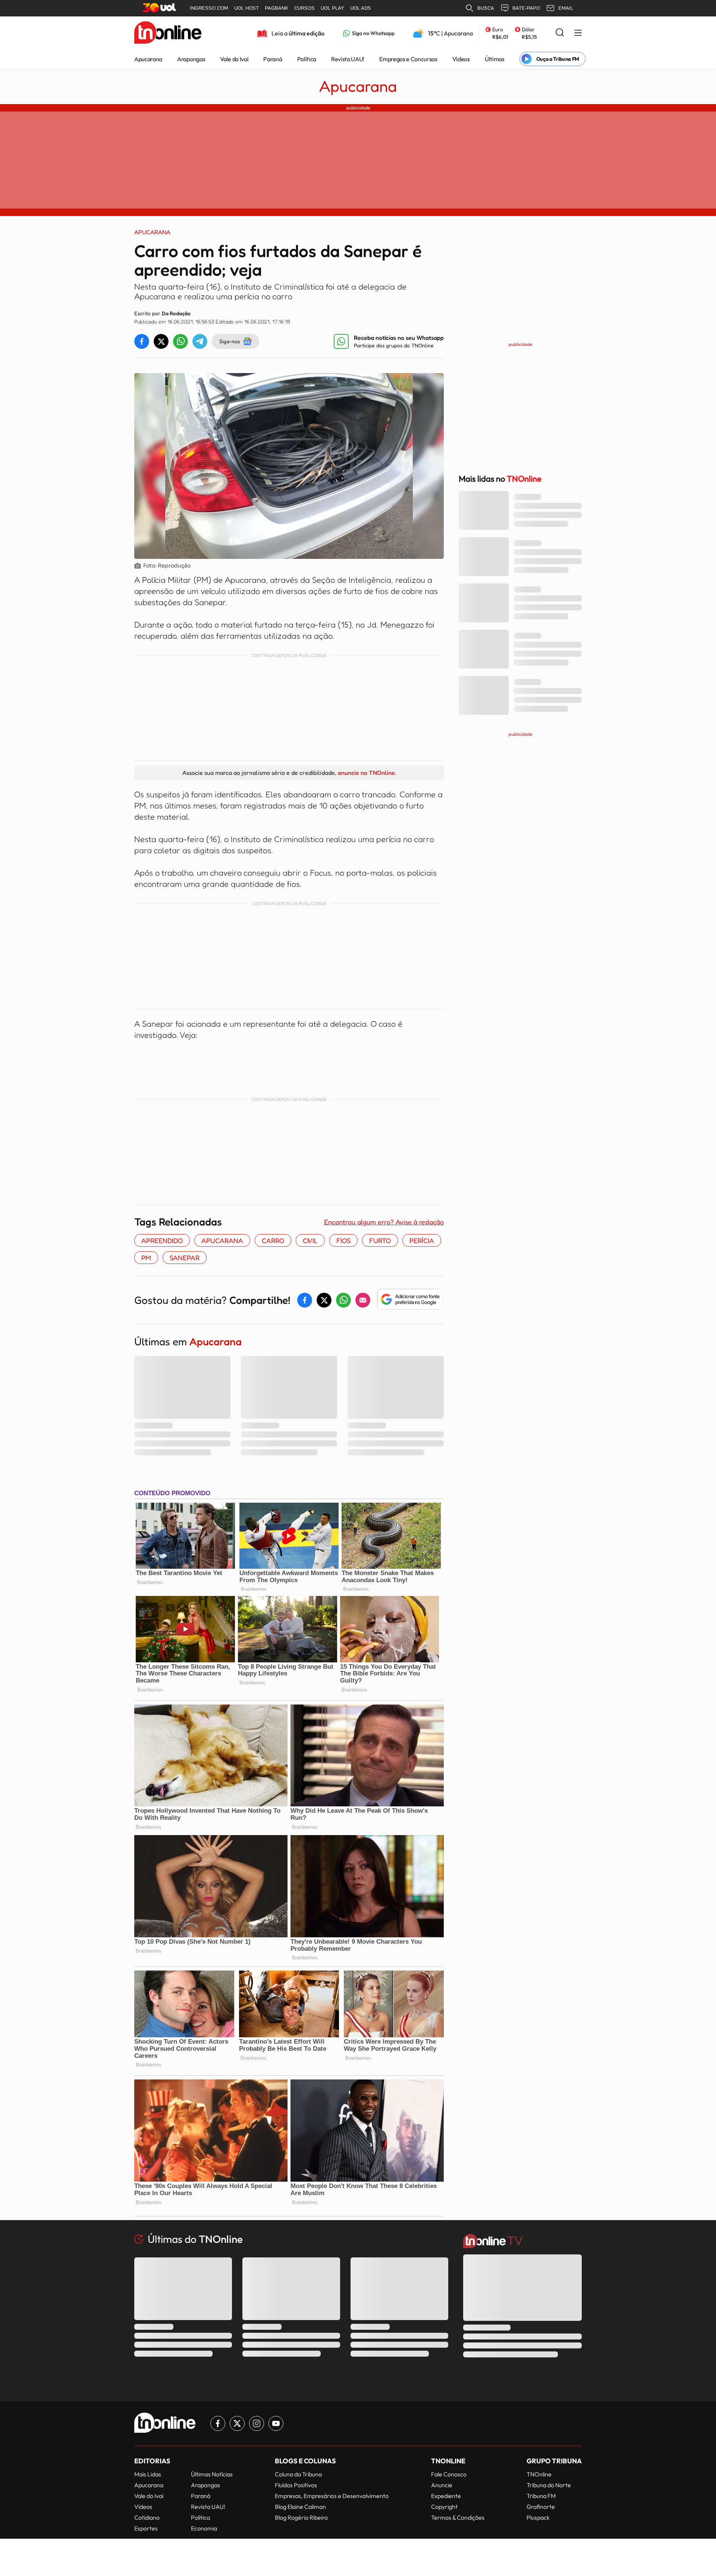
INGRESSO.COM (209, 8)
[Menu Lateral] (578, 33)
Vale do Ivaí (234, 59)
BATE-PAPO (526, 8)
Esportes (146, 2528)
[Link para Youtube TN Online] (276, 2423)
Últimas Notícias (212, 2474)
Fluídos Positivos (296, 2485)
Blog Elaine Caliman (300, 2507)
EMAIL (566, 8)
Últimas (495, 59)
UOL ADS (361, 8)
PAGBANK (277, 8)
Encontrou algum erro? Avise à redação (384, 1222)
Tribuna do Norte (549, 2485)
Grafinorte (541, 2507)
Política (307, 59)
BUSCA (486, 8)
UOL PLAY (332, 8)
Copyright (444, 2507)
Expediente (446, 2496)
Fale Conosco (449, 2474)
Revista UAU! (348, 59)
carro (273, 1240)
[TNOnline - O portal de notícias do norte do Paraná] (168, 33)
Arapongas (191, 59)
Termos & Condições (458, 2517)
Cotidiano (147, 2517)
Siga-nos (230, 341)
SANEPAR (185, 1258)
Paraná (273, 59)
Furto (380, 1240)
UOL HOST (246, 8)
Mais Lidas (148, 2474)
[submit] (560, 33)
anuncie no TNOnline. (367, 773)
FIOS (343, 1240)
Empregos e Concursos (408, 59)
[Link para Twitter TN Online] (237, 2423)
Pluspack (538, 2517)
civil (310, 1240)
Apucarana (148, 59)
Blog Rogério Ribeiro (301, 2517)
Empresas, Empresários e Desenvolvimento (332, 2496)
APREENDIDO (162, 1240)
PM (146, 1258)
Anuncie (442, 2485)
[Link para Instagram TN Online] (257, 2423)
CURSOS (304, 8)
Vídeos (461, 59)
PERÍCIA (422, 1240)
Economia (204, 2528)
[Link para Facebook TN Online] (218, 2423)
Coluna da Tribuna (298, 2474)
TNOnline (539, 2474)
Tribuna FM (541, 2496)
